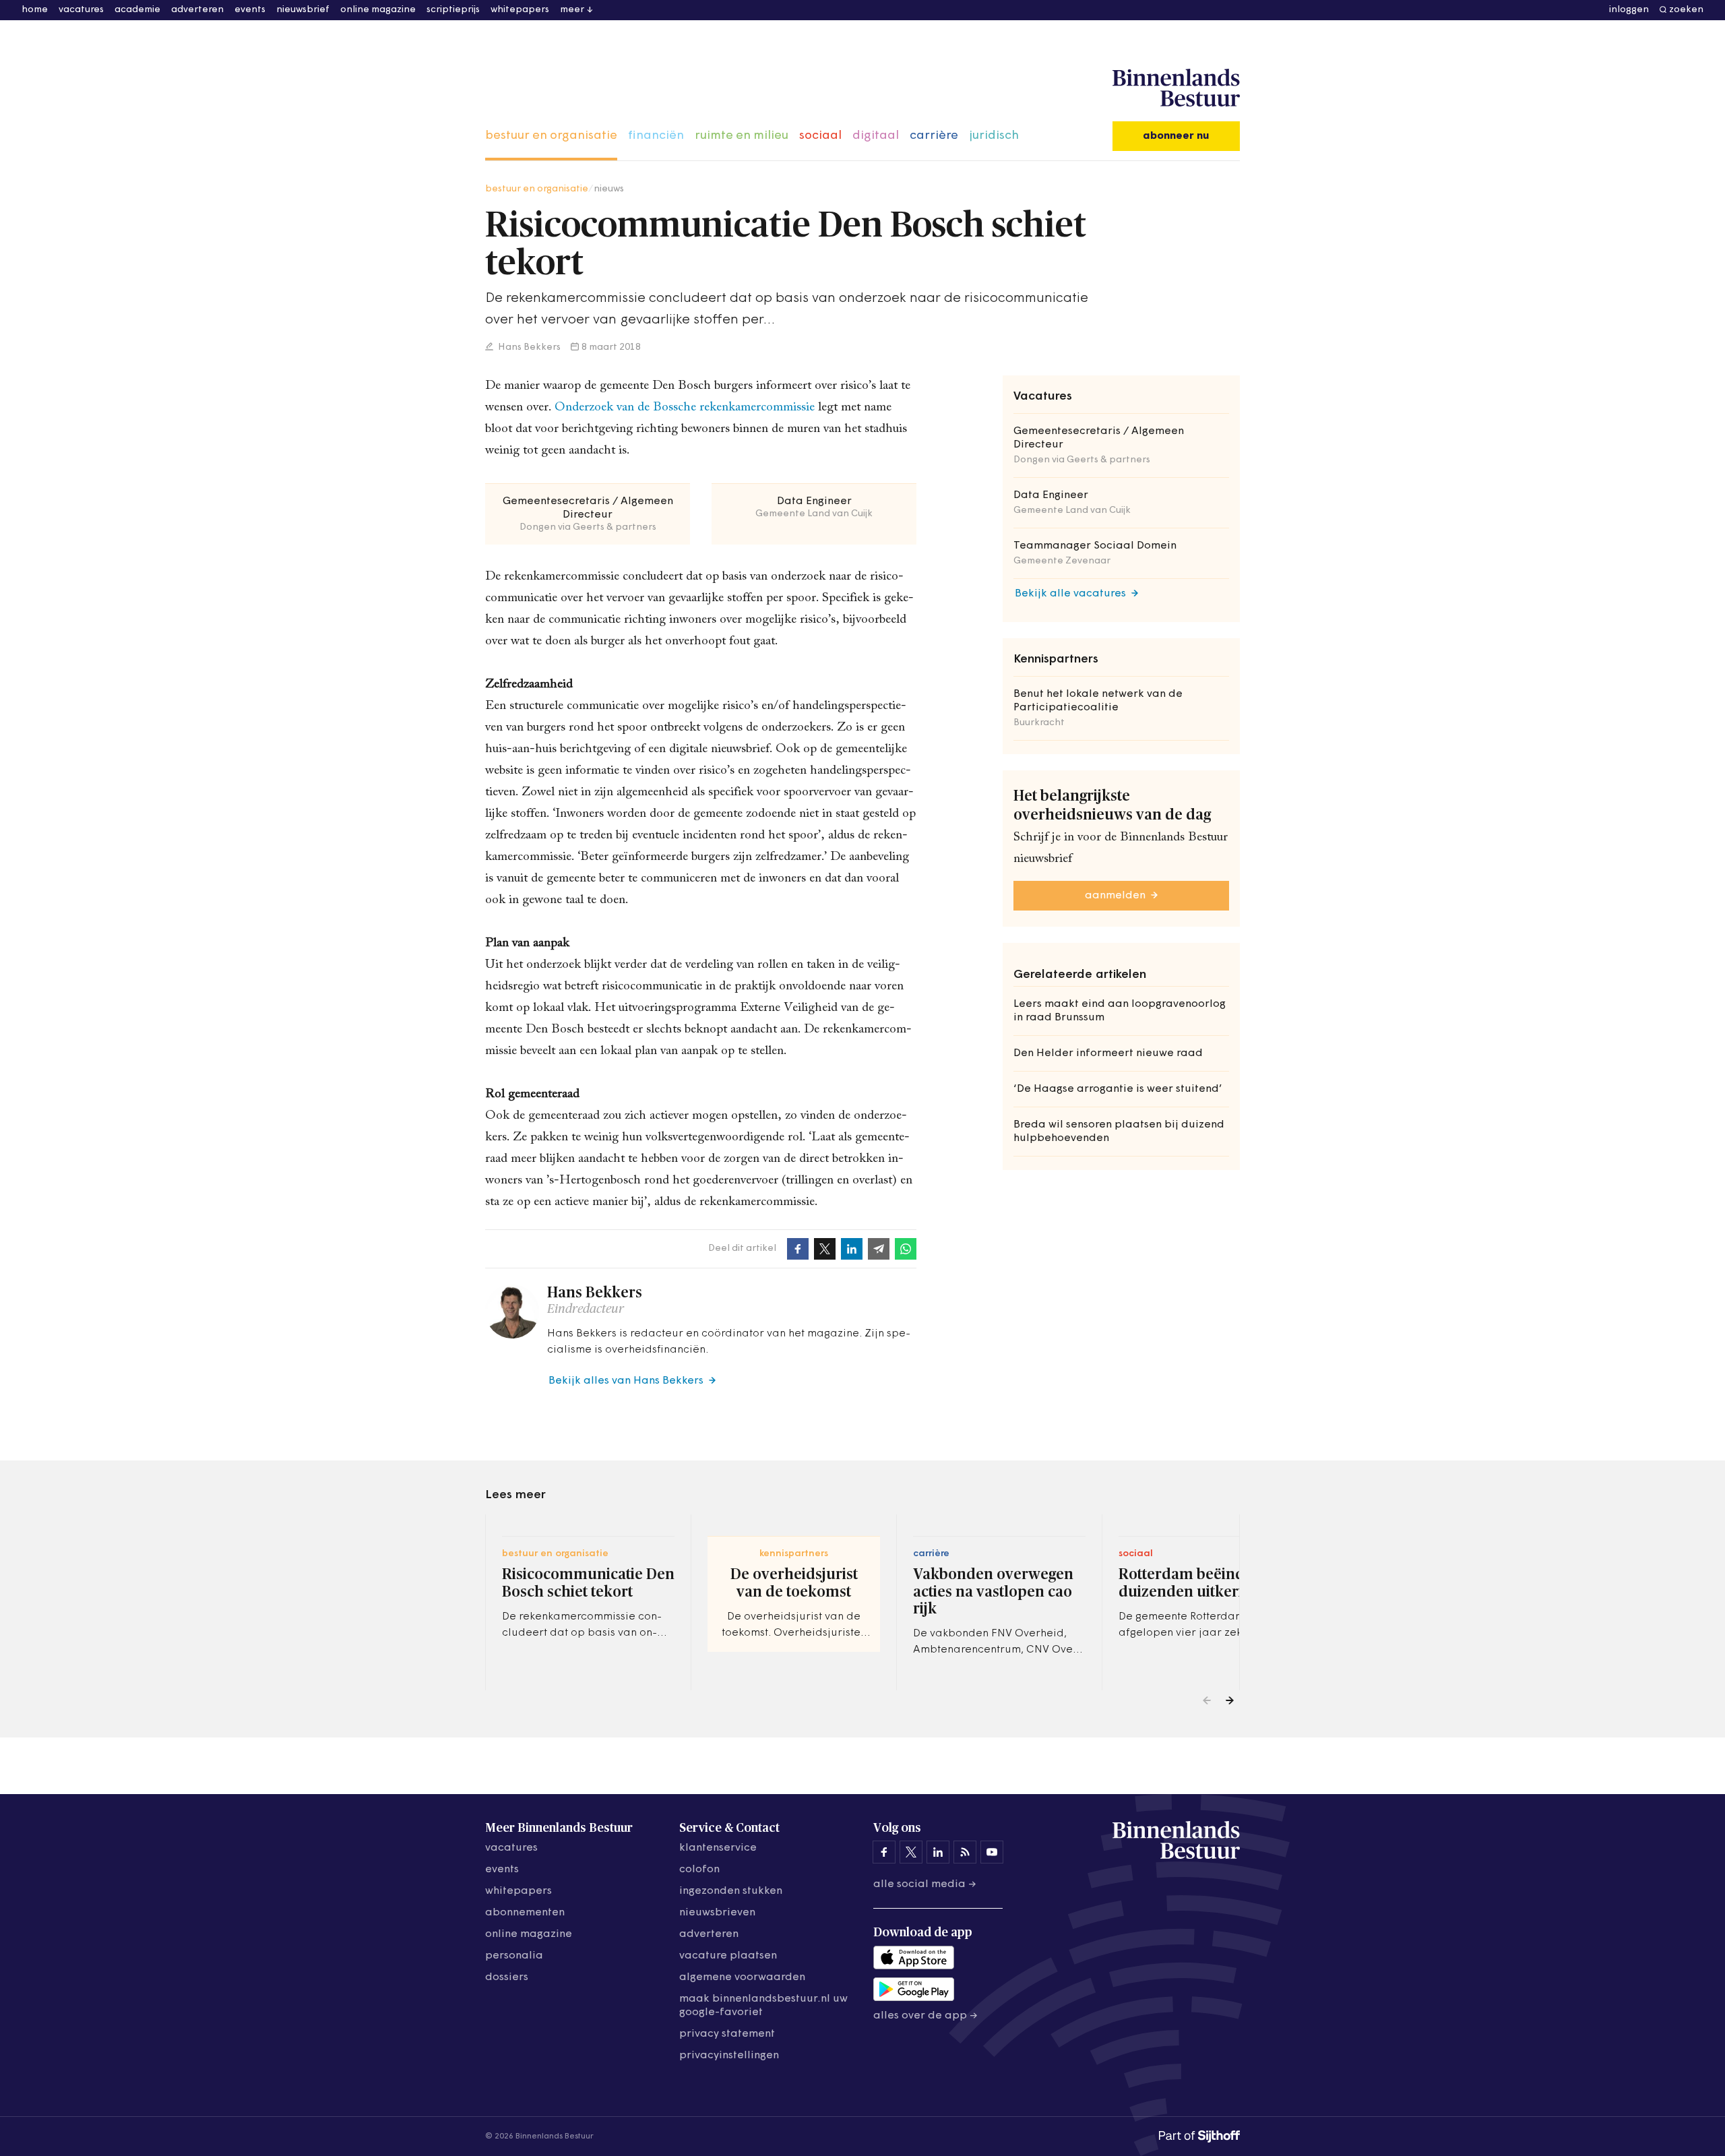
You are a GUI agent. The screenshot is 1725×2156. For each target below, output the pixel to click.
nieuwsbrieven (717, 1913)
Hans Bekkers (528, 347)
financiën (656, 136)
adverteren (197, 10)
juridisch (994, 136)
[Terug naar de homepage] (1176, 88)
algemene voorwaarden (742, 1977)
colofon (699, 1870)
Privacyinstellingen (729, 2056)
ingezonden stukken (731, 1891)
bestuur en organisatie (551, 136)
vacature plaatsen (728, 1956)
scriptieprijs (453, 10)
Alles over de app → (926, 2016)
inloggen (1629, 10)
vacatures (81, 10)
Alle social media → (925, 1884)
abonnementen (525, 1913)
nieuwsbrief (303, 10)
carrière (934, 136)
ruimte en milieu (742, 136)
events (250, 10)
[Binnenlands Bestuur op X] (911, 1852)
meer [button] (572, 10)
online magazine (378, 10)
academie (137, 10)
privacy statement (727, 2034)
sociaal (820, 136)
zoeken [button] (1686, 10)
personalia (514, 1956)
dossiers (507, 1977)
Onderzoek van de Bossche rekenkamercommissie (685, 407)
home (35, 10)
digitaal (876, 136)
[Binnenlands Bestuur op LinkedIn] (938, 1852)
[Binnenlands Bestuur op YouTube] (992, 1852)
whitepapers (520, 10)
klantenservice (718, 1848)
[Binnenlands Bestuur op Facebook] (884, 1852)
